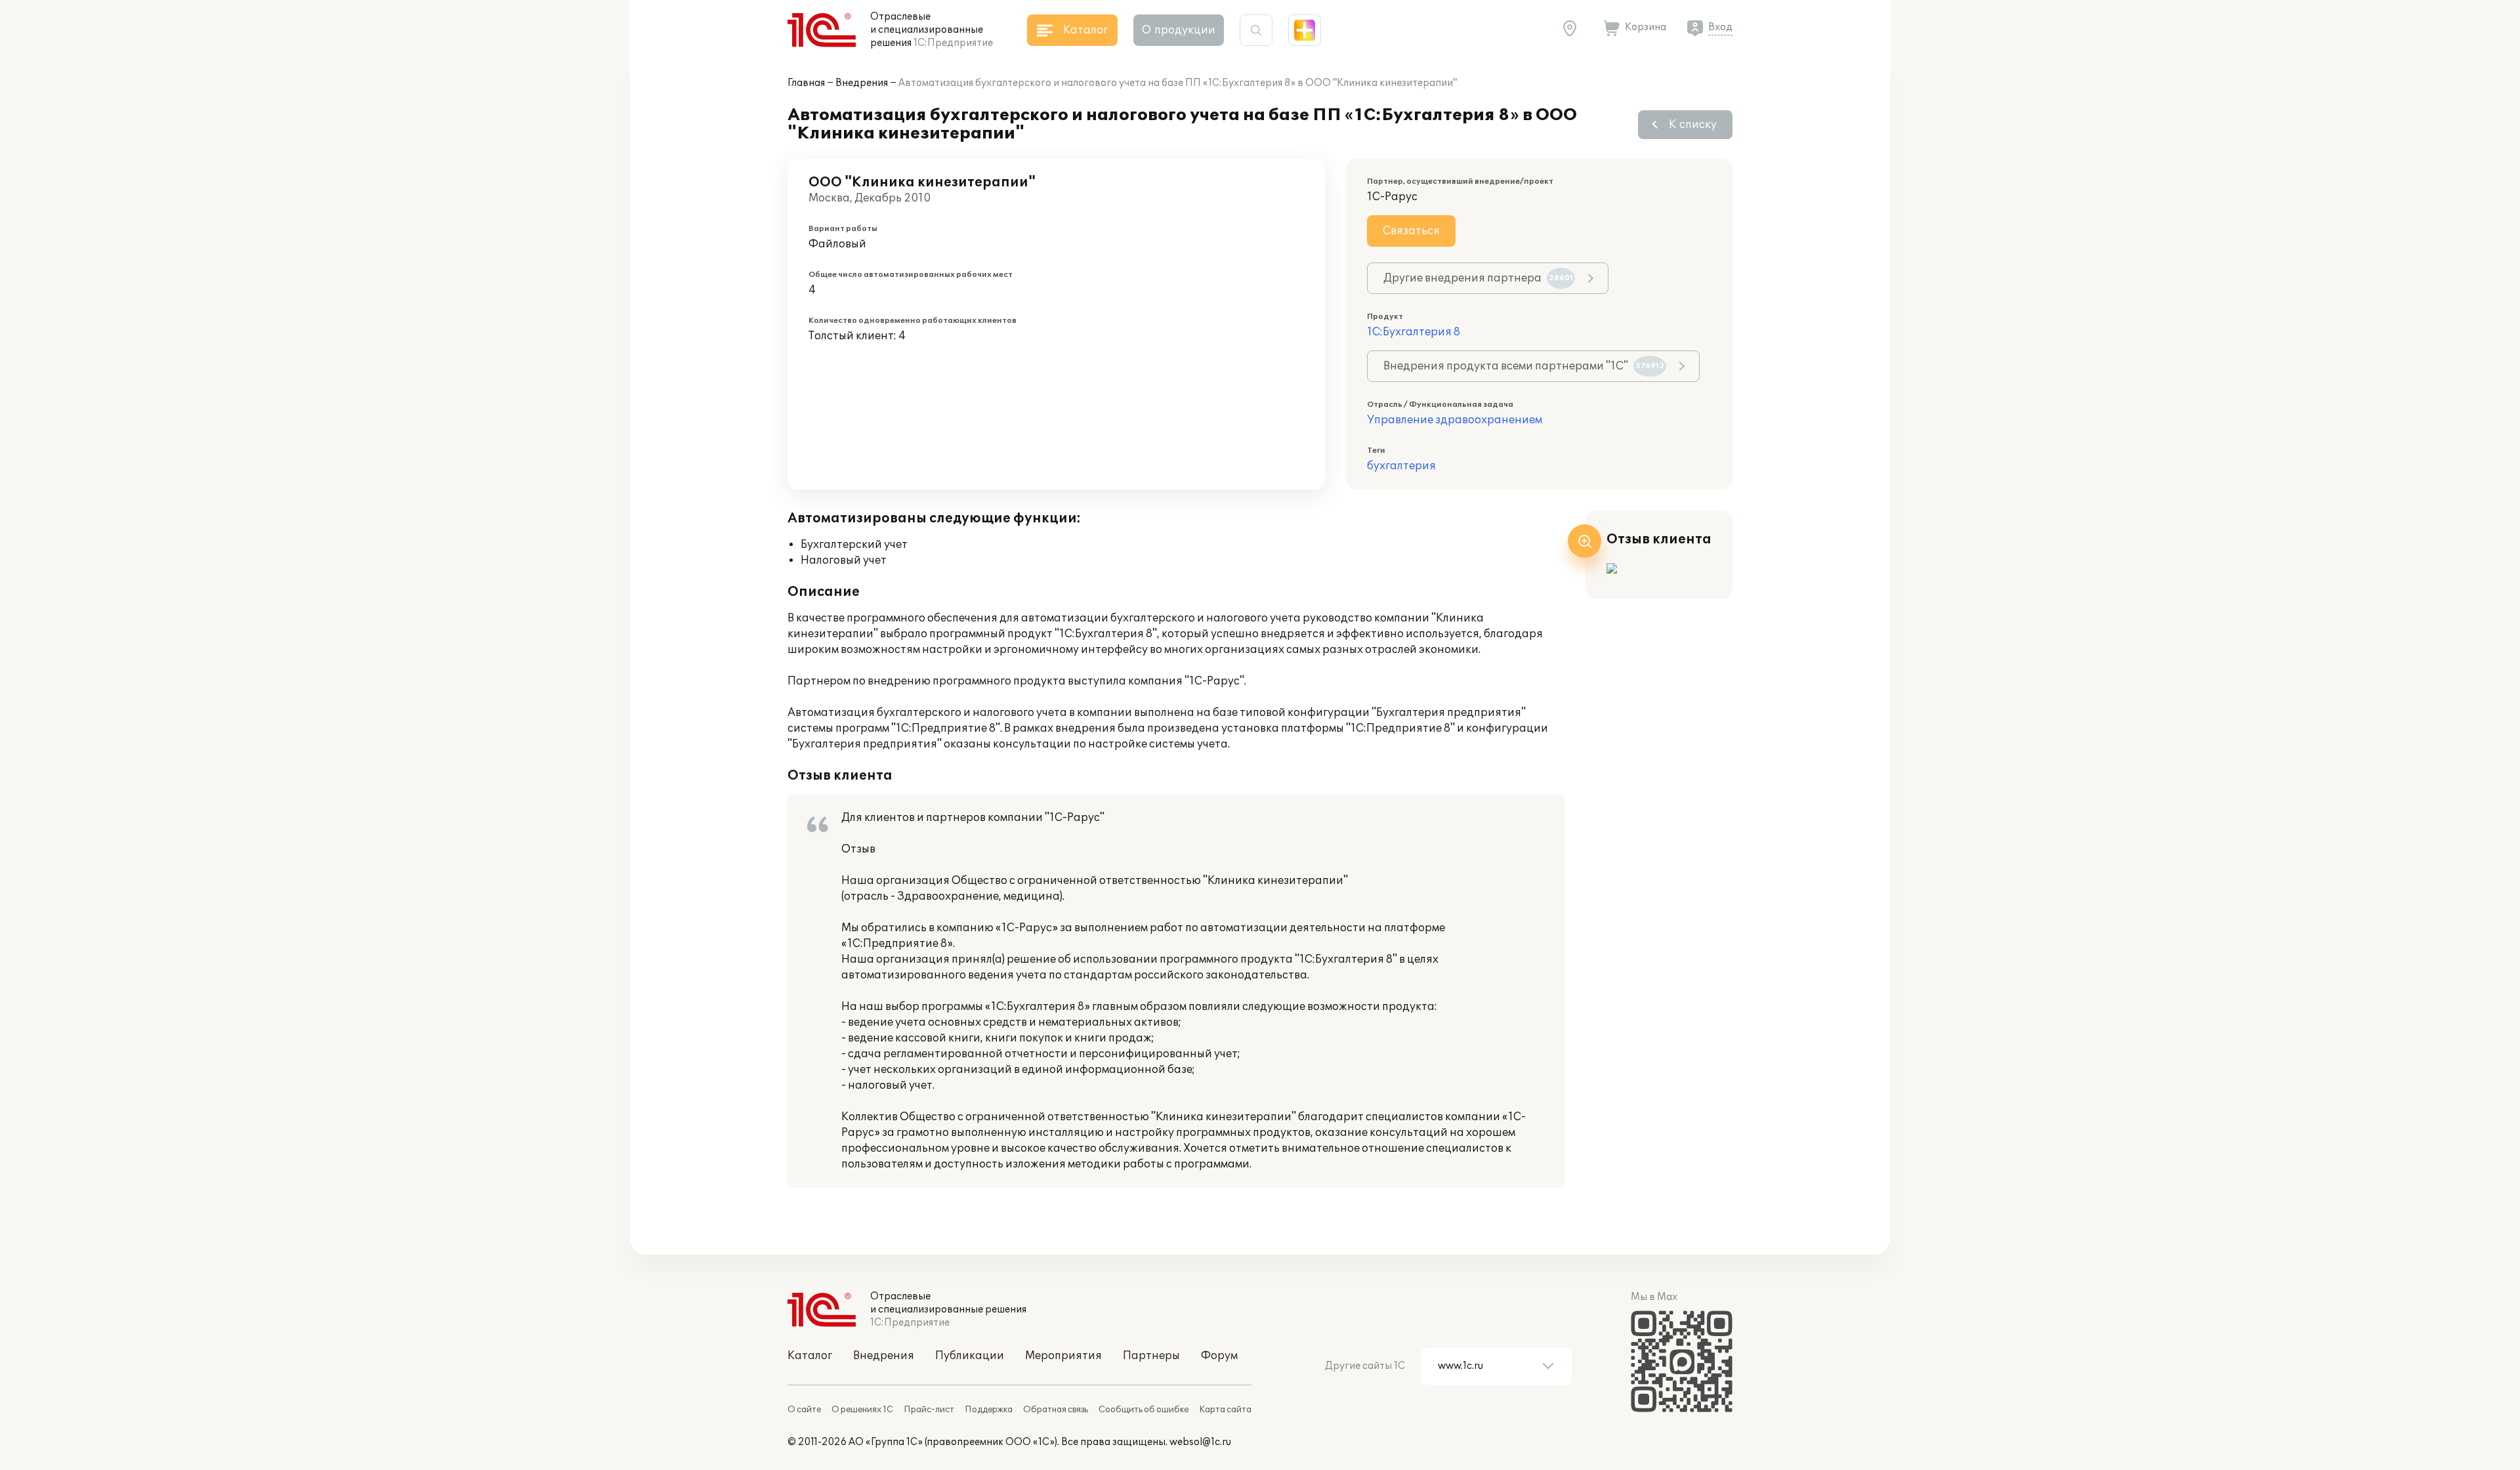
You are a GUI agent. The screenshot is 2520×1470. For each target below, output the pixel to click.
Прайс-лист (929, 1410)
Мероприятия (1063, 1356)
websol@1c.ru (1200, 1442)
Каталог (810, 1356)
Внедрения (862, 83)
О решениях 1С (862, 1410)
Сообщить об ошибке (1144, 1410)
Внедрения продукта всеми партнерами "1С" (1524, 366)
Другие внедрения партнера (1478, 278)
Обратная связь (1056, 1410)
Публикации (970, 1356)
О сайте (804, 1410)
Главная (806, 83)
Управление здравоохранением (1455, 420)
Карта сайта (1225, 1410)
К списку (1693, 125)
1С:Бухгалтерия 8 (1414, 332)
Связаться (1411, 231)
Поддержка (989, 1410)
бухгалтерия (1401, 466)
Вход (1720, 27)
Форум (1219, 1356)
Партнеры (1151, 1356)
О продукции (1179, 30)
